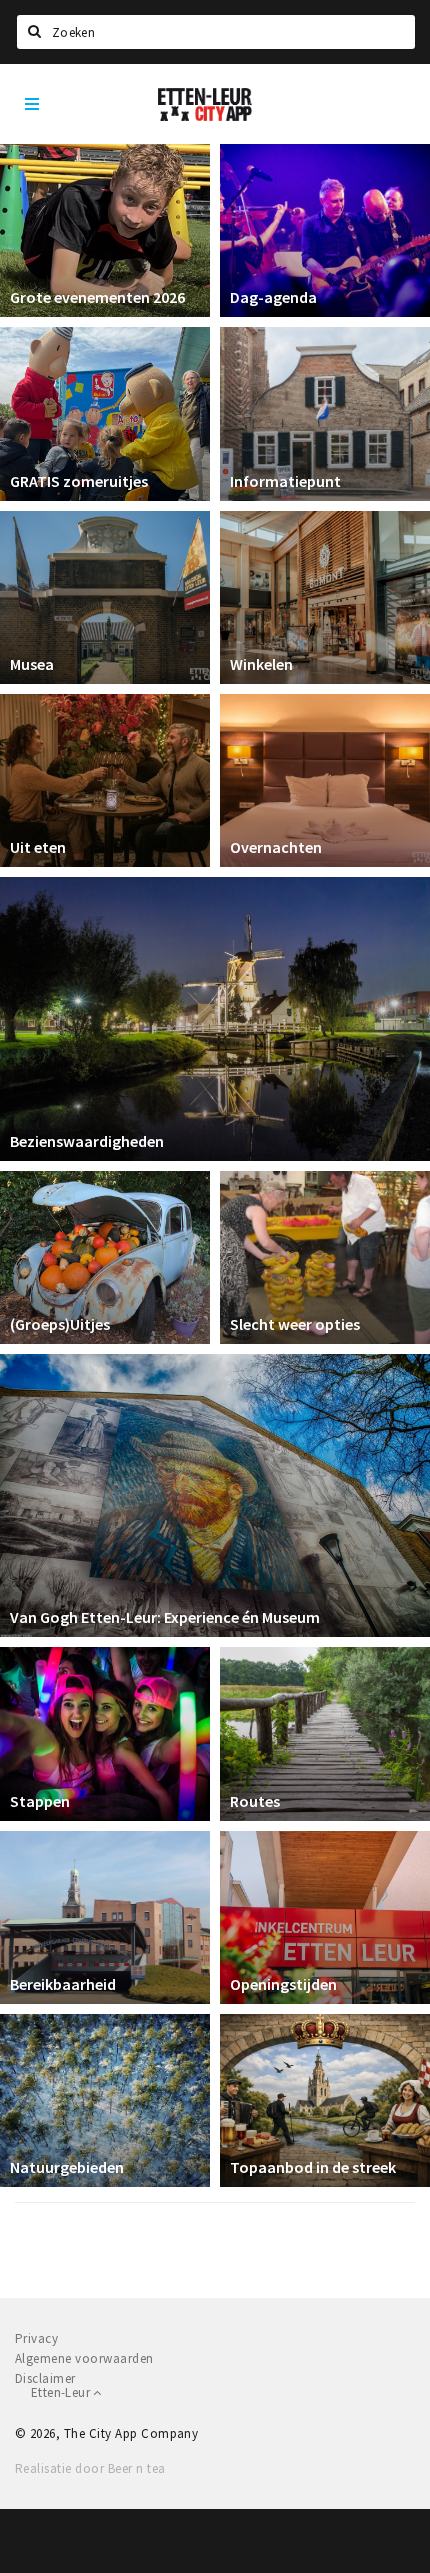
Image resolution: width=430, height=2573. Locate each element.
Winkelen (261, 664)
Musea (32, 664)
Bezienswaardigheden (87, 1141)
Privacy (36, 2338)
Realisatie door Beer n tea (90, 2468)
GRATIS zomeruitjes (79, 481)
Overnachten (276, 847)
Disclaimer (45, 2378)
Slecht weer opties (295, 1324)
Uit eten (38, 847)
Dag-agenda (273, 297)
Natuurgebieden (67, 2167)
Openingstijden (283, 1984)
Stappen (40, 1801)
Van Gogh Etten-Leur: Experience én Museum (165, 1617)
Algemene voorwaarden (84, 2358)
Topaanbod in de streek (313, 2167)
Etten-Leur (62, 2392)
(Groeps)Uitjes (60, 1324)
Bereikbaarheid (63, 1984)
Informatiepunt (285, 481)
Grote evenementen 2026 (97, 297)
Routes (255, 1801)
